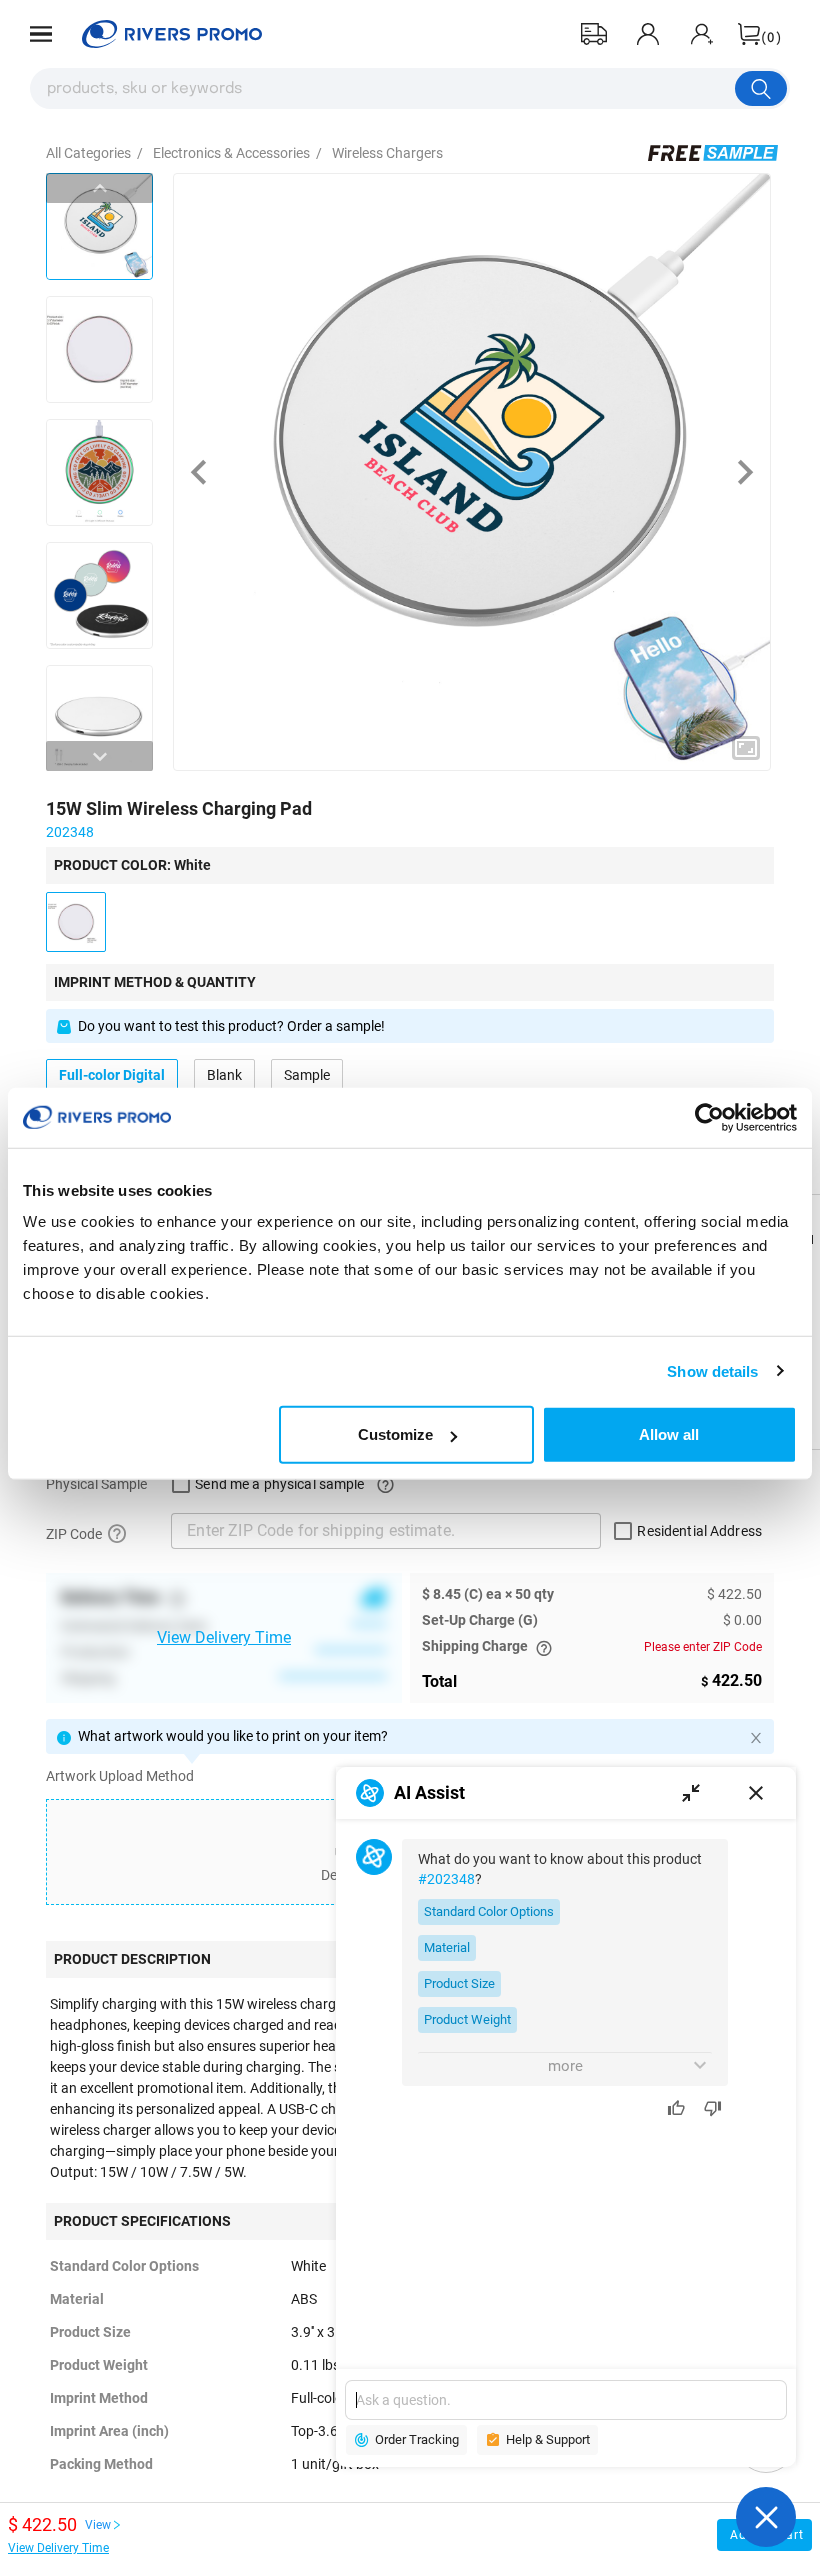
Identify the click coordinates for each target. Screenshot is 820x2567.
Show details (712, 1370)
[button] (41, 34)
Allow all (669, 1434)
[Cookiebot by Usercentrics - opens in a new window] (709, 1117)
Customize (395, 1434)
